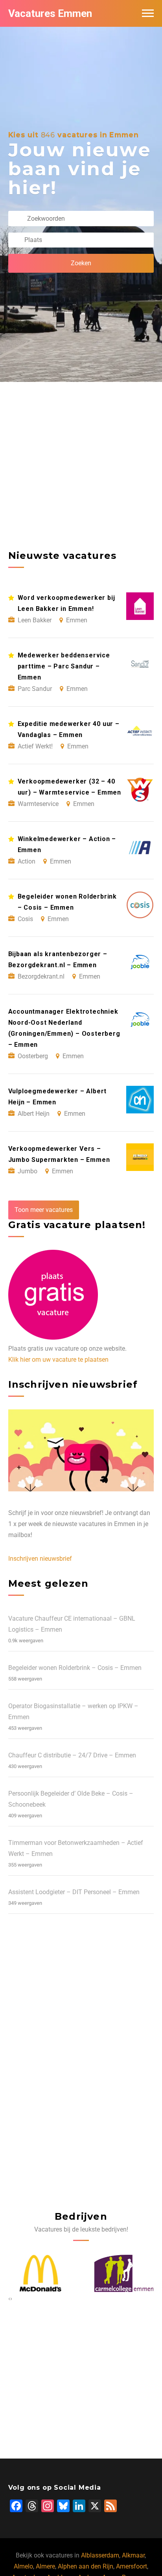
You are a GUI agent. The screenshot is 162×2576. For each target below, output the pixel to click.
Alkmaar (133, 2555)
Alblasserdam (100, 2555)
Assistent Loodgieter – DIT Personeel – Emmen (74, 1892)
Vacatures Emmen (50, 13)
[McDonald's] (40, 2273)
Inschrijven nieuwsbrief (40, 1559)
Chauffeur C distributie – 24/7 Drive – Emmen (72, 1755)
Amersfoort (132, 2566)
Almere (45, 2566)
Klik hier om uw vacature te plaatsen (58, 1360)
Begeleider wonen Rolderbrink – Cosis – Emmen (75, 1668)
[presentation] (9, 2299)
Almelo (23, 2566)
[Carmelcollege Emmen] (122, 2273)
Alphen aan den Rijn (86, 2566)
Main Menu (148, 13)
